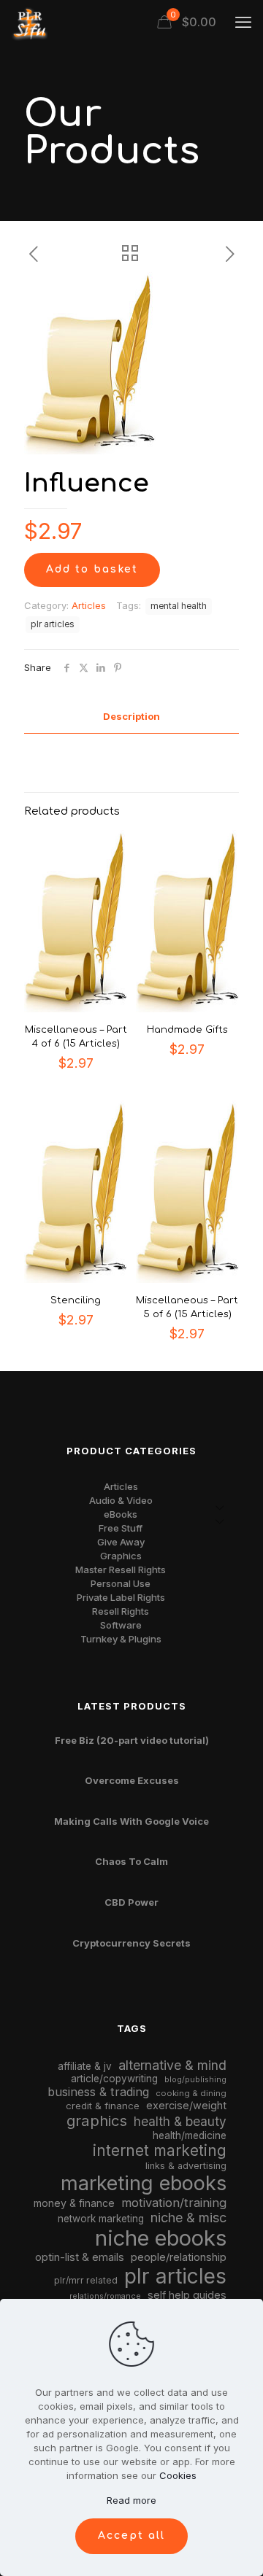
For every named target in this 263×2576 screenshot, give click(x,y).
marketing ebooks (144, 2183)
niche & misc (188, 2218)
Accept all (131, 2536)
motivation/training (174, 2203)
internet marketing (160, 2150)
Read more (131, 2500)
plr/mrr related (86, 2280)
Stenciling (76, 1300)
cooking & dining (191, 2093)
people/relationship (179, 2257)
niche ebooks (161, 2238)
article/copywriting (114, 2079)
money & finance (74, 2203)
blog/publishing (195, 2080)
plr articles (53, 624)
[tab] (131, 717)
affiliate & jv (85, 2066)
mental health (179, 606)
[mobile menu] (243, 22)
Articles (89, 605)
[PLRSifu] (29, 22)
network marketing (101, 2219)
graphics (97, 2121)
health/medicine (190, 2135)
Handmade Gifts (187, 1030)
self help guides (187, 2295)
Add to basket (92, 569)
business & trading (98, 2092)
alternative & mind (172, 2065)
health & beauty (180, 2121)
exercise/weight (186, 2105)
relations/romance (105, 2296)
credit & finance (103, 2106)
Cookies (178, 2475)
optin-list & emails (80, 2257)
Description (131, 716)
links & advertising (186, 2166)
